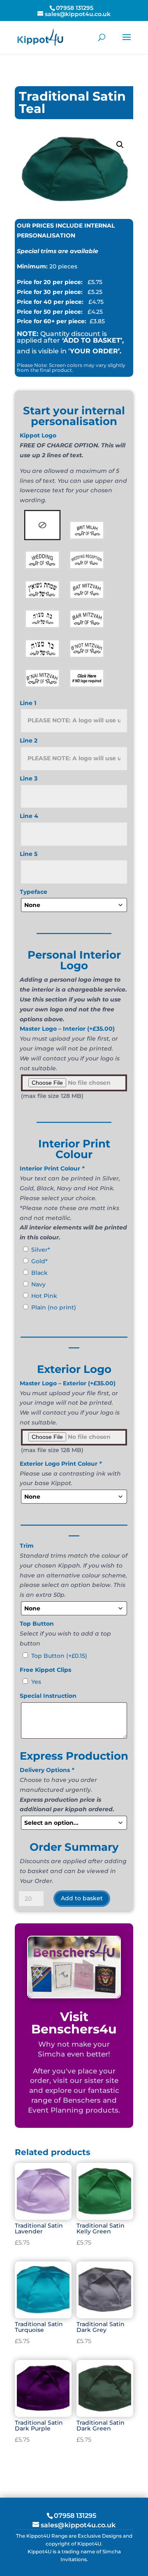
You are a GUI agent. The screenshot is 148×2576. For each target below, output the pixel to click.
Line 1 (28, 703)
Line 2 (29, 740)
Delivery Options (47, 1770)
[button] (120, 145)
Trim (27, 1546)
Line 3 (29, 778)
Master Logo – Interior (67, 1029)
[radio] (42, 525)
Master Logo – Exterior (68, 1383)
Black (39, 1273)
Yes (36, 1682)
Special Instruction (48, 1696)
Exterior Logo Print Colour (61, 1464)
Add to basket (82, 1898)
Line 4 (29, 816)
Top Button (59, 1656)
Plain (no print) (54, 1307)
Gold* (39, 1261)
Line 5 (29, 854)
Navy (38, 1284)
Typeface (34, 892)
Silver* (41, 1250)
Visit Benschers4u (74, 2023)
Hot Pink (44, 1296)
